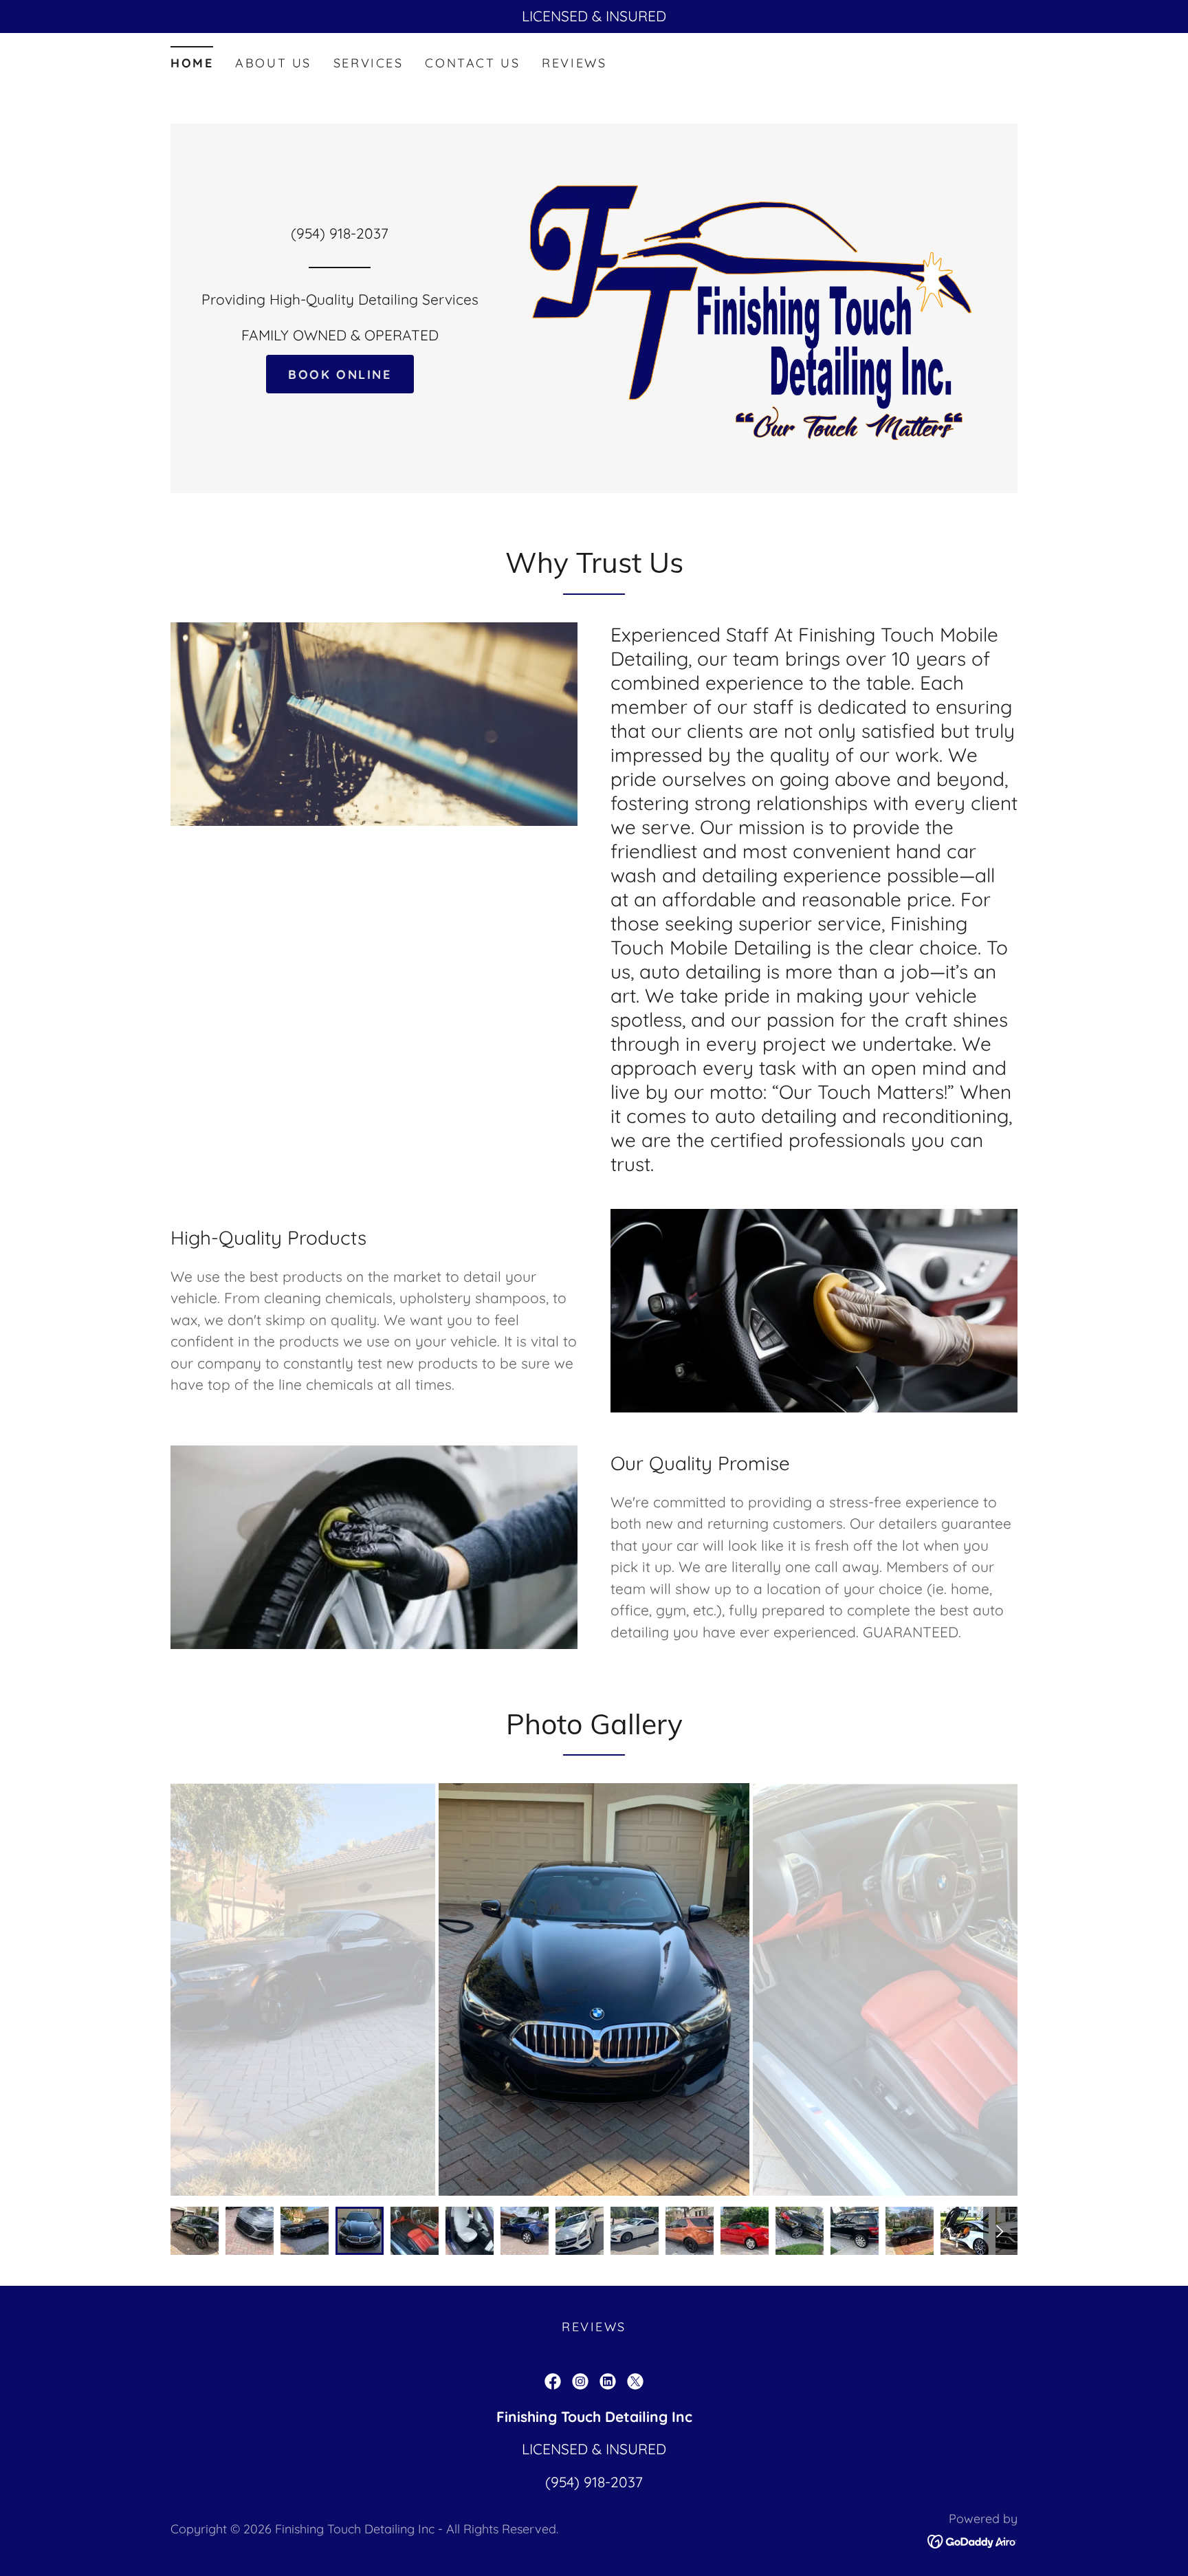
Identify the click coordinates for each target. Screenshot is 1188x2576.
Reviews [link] (574, 63)
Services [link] (368, 63)
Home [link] (192, 63)
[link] (553, 2381)
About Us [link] (273, 63)
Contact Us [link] (472, 63)
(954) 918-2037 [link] (340, 233)
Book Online (340, 374)
